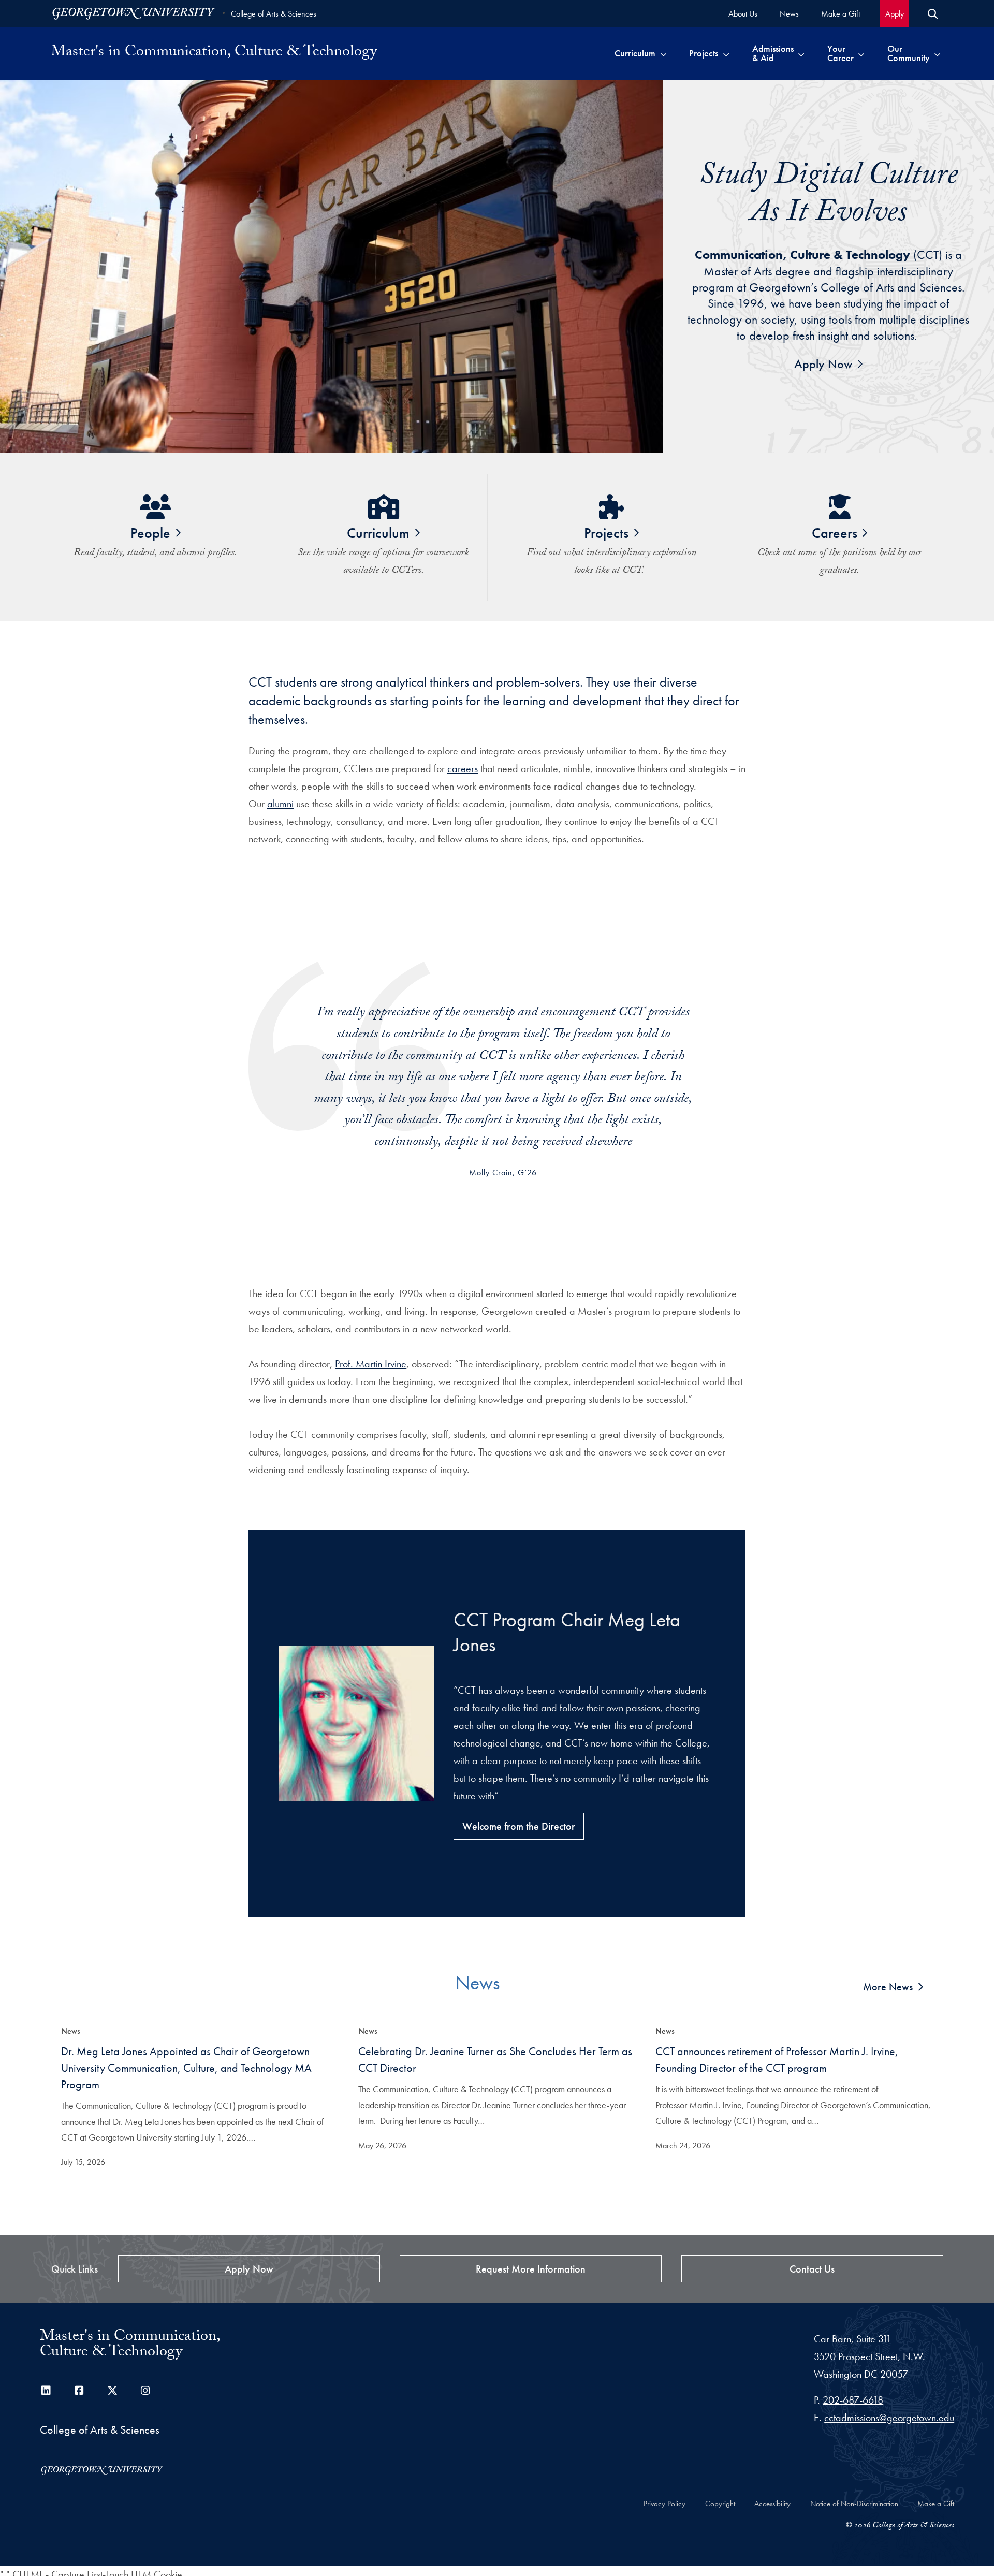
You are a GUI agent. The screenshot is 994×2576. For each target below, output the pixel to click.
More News (888, 1987)
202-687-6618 (853, 2400)
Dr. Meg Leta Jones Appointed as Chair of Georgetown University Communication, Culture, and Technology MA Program (186, 2068)
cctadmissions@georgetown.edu (889, 2418)
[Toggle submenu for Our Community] (937, 53)
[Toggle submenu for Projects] (726, 53)
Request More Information (531, 2269)
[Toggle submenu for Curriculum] (663, 53)
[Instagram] (145, 2391)
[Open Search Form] (933, 14)
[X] (112, 2391)
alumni (280, 804)
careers (463, 768)
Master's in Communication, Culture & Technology (214, 53)
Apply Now (823, 364)
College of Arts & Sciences (274, 14)
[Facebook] (79, 2391)
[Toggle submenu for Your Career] (861, 53)
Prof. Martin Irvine (371, 1364)
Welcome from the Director (519, 1826)
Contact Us (812, 2269)
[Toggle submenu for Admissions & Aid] (801, 53)
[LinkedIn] (46, 2391)
